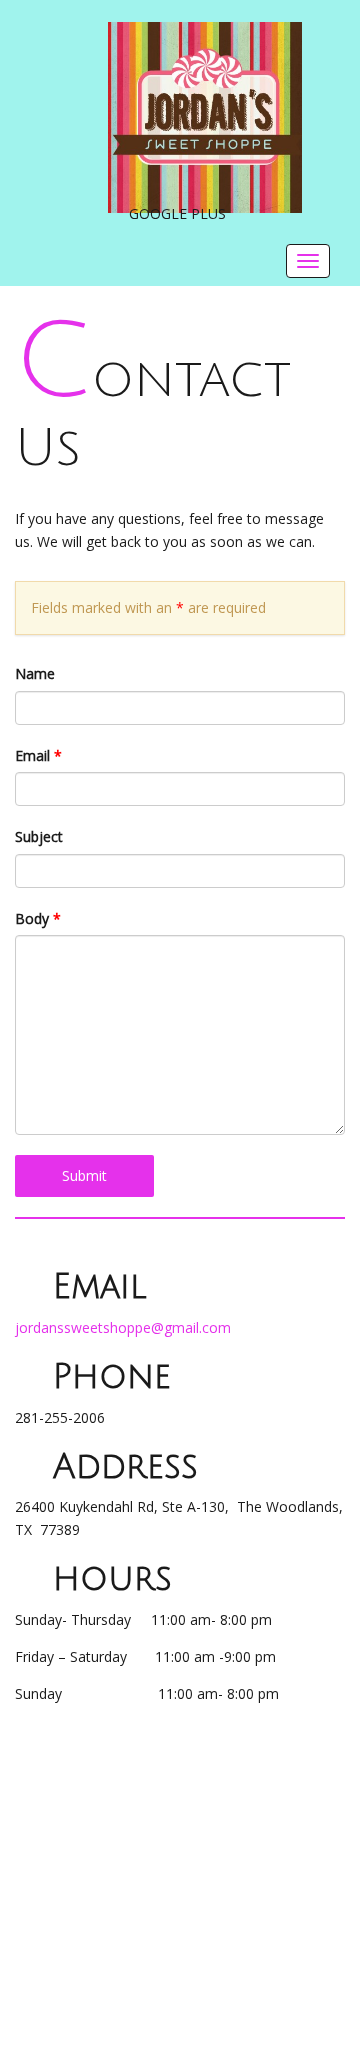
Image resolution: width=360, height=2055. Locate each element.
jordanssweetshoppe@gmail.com (123, 1327)
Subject (39, 836)
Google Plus (177, 213)
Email (38, 755)
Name (35, 673)
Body (38, 918)
